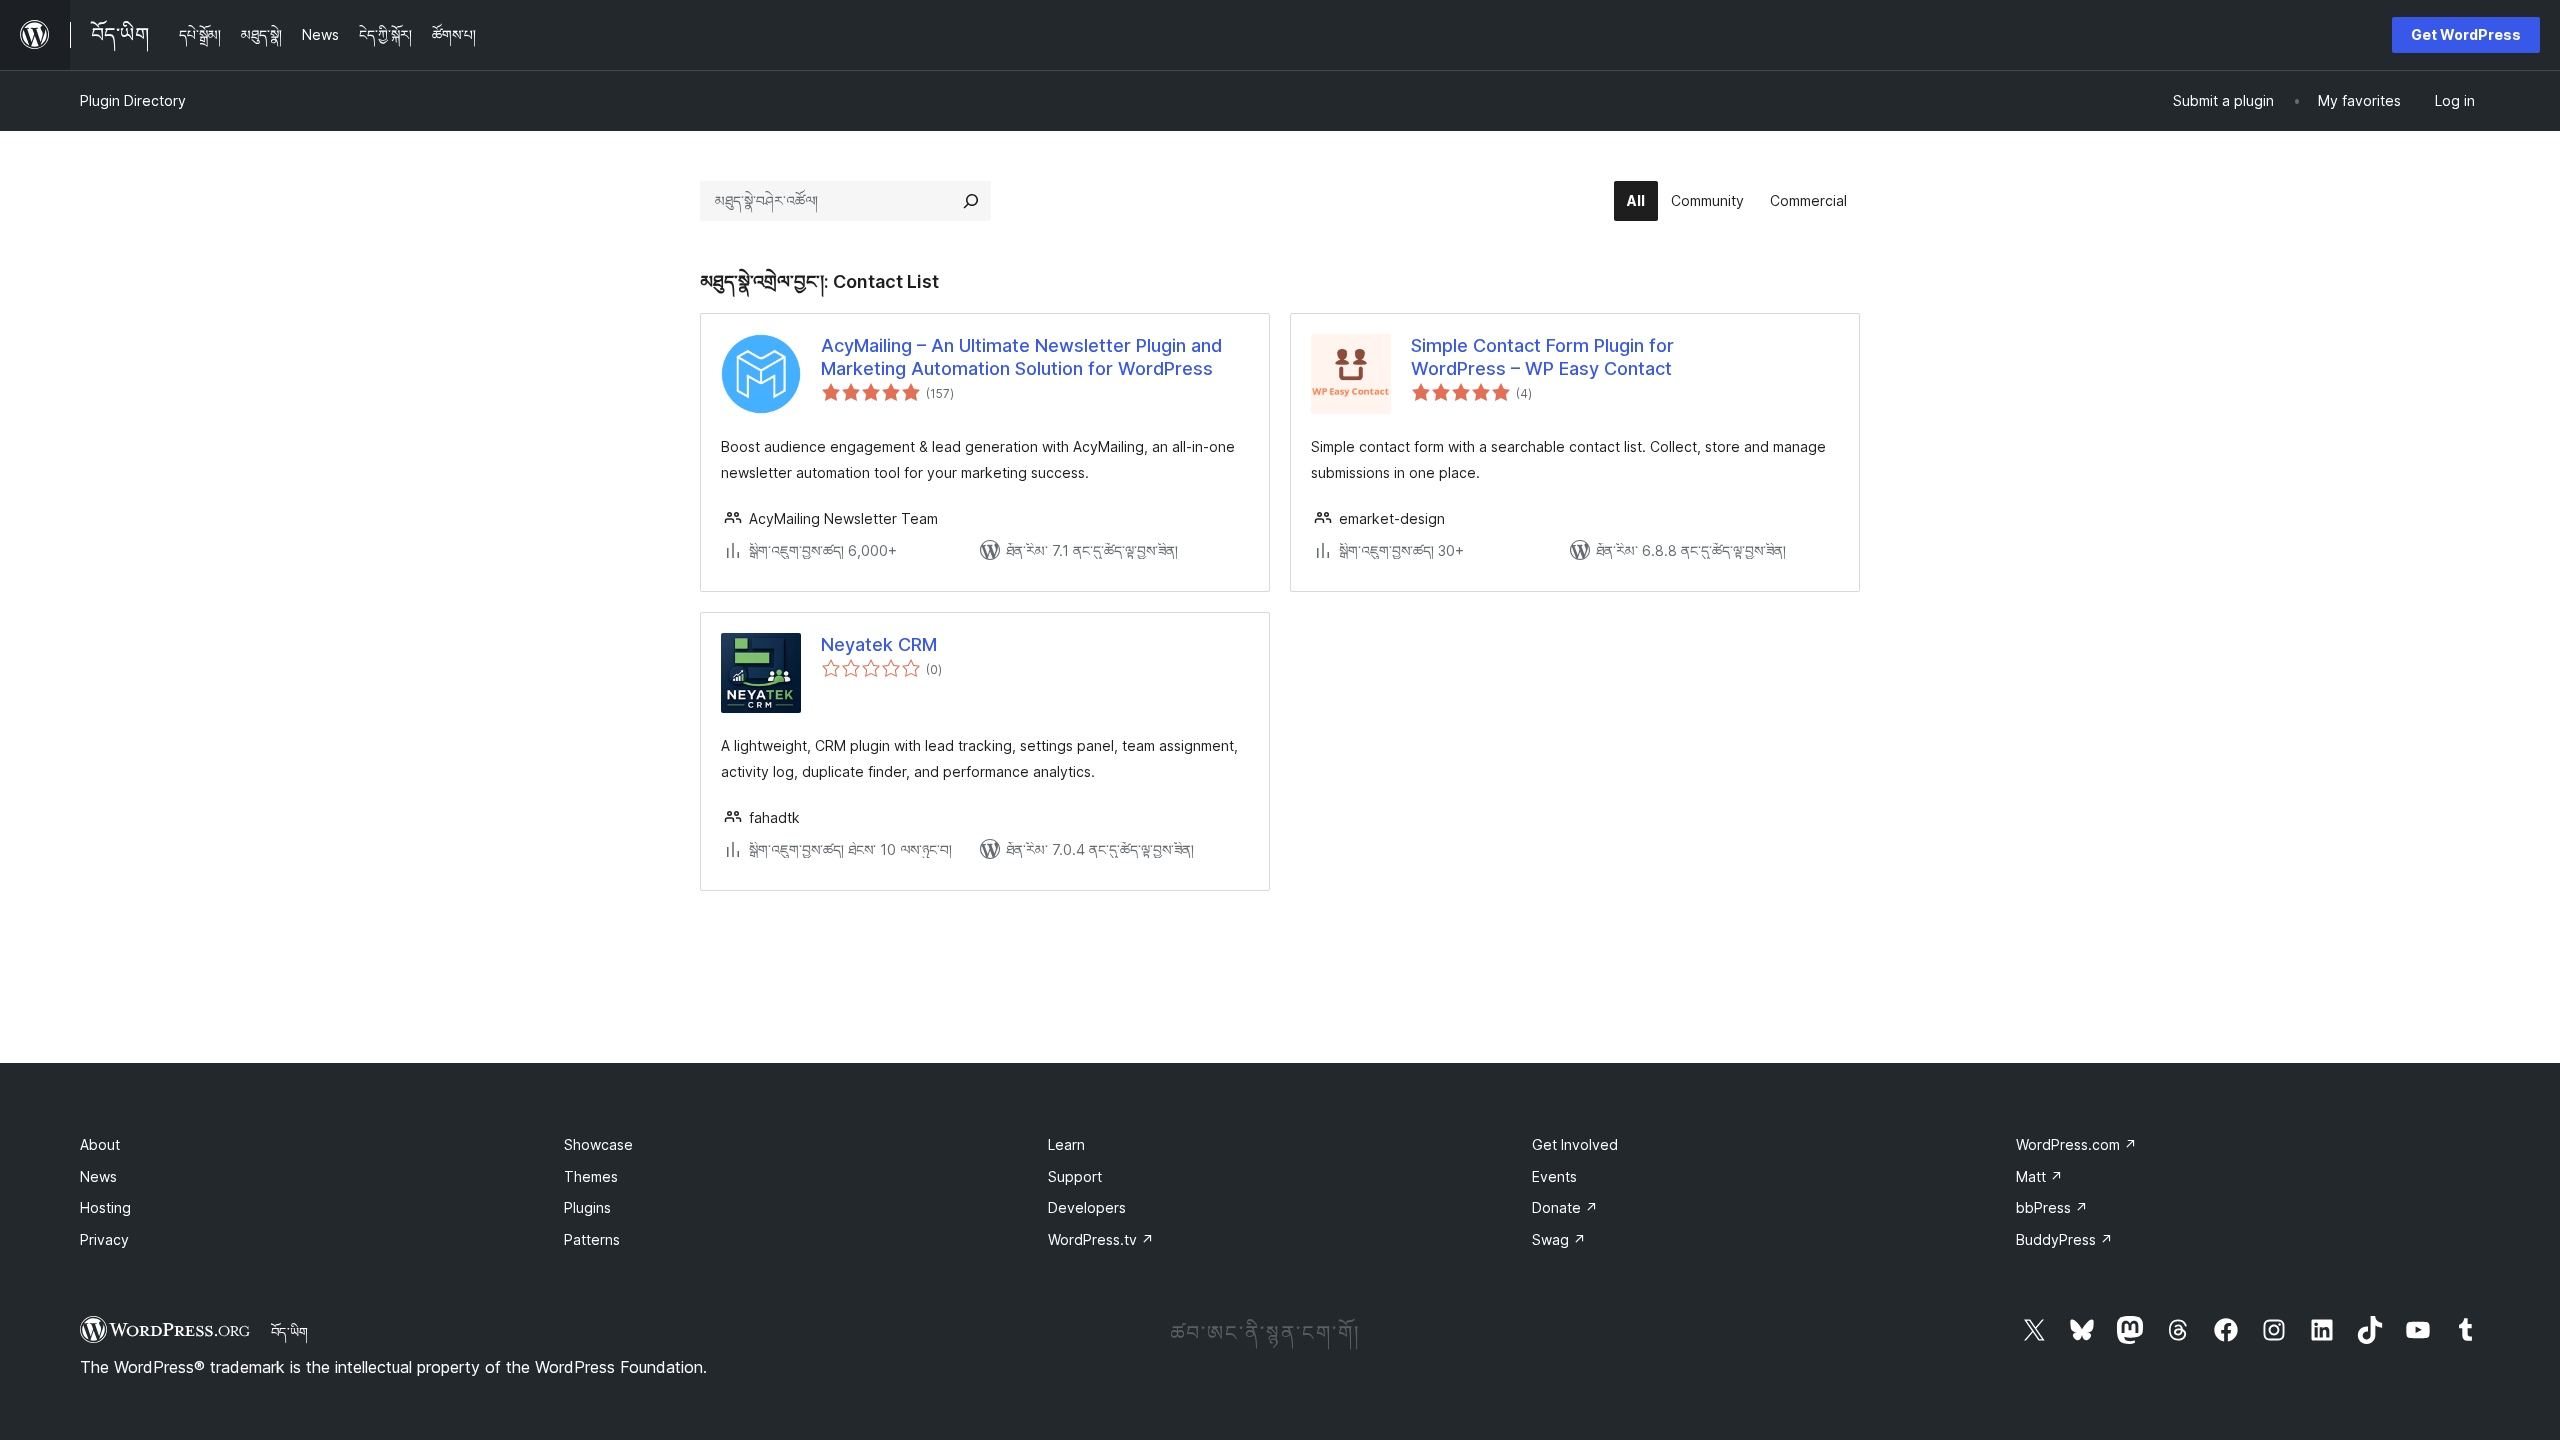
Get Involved (1575, 1144)
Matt (2039, 1176)
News (98, 1176)
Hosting (105, 1207)
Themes (591, 1176)
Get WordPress (2466, 34)
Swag (1559, 1239)
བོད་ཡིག (289, 1332)
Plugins (587, 1207)
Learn (1066, 1144)
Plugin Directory (133, 100)
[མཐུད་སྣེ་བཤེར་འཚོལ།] (971, 201)
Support (1075, 1176)
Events (1554, 1176)
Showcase (598, 1144)
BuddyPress (2064, 1239)
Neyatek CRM (879, 644)
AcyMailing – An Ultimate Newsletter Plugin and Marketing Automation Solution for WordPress (1021, 357)
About (100, 1144)
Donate (1565, 1207)
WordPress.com (2076, 1144)
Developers (1087, 1207)
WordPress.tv (1101, 1239)
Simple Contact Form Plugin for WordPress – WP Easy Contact (1542, 357)
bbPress (2052, 1207)
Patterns (592, 1239)
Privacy (104, 1239)
